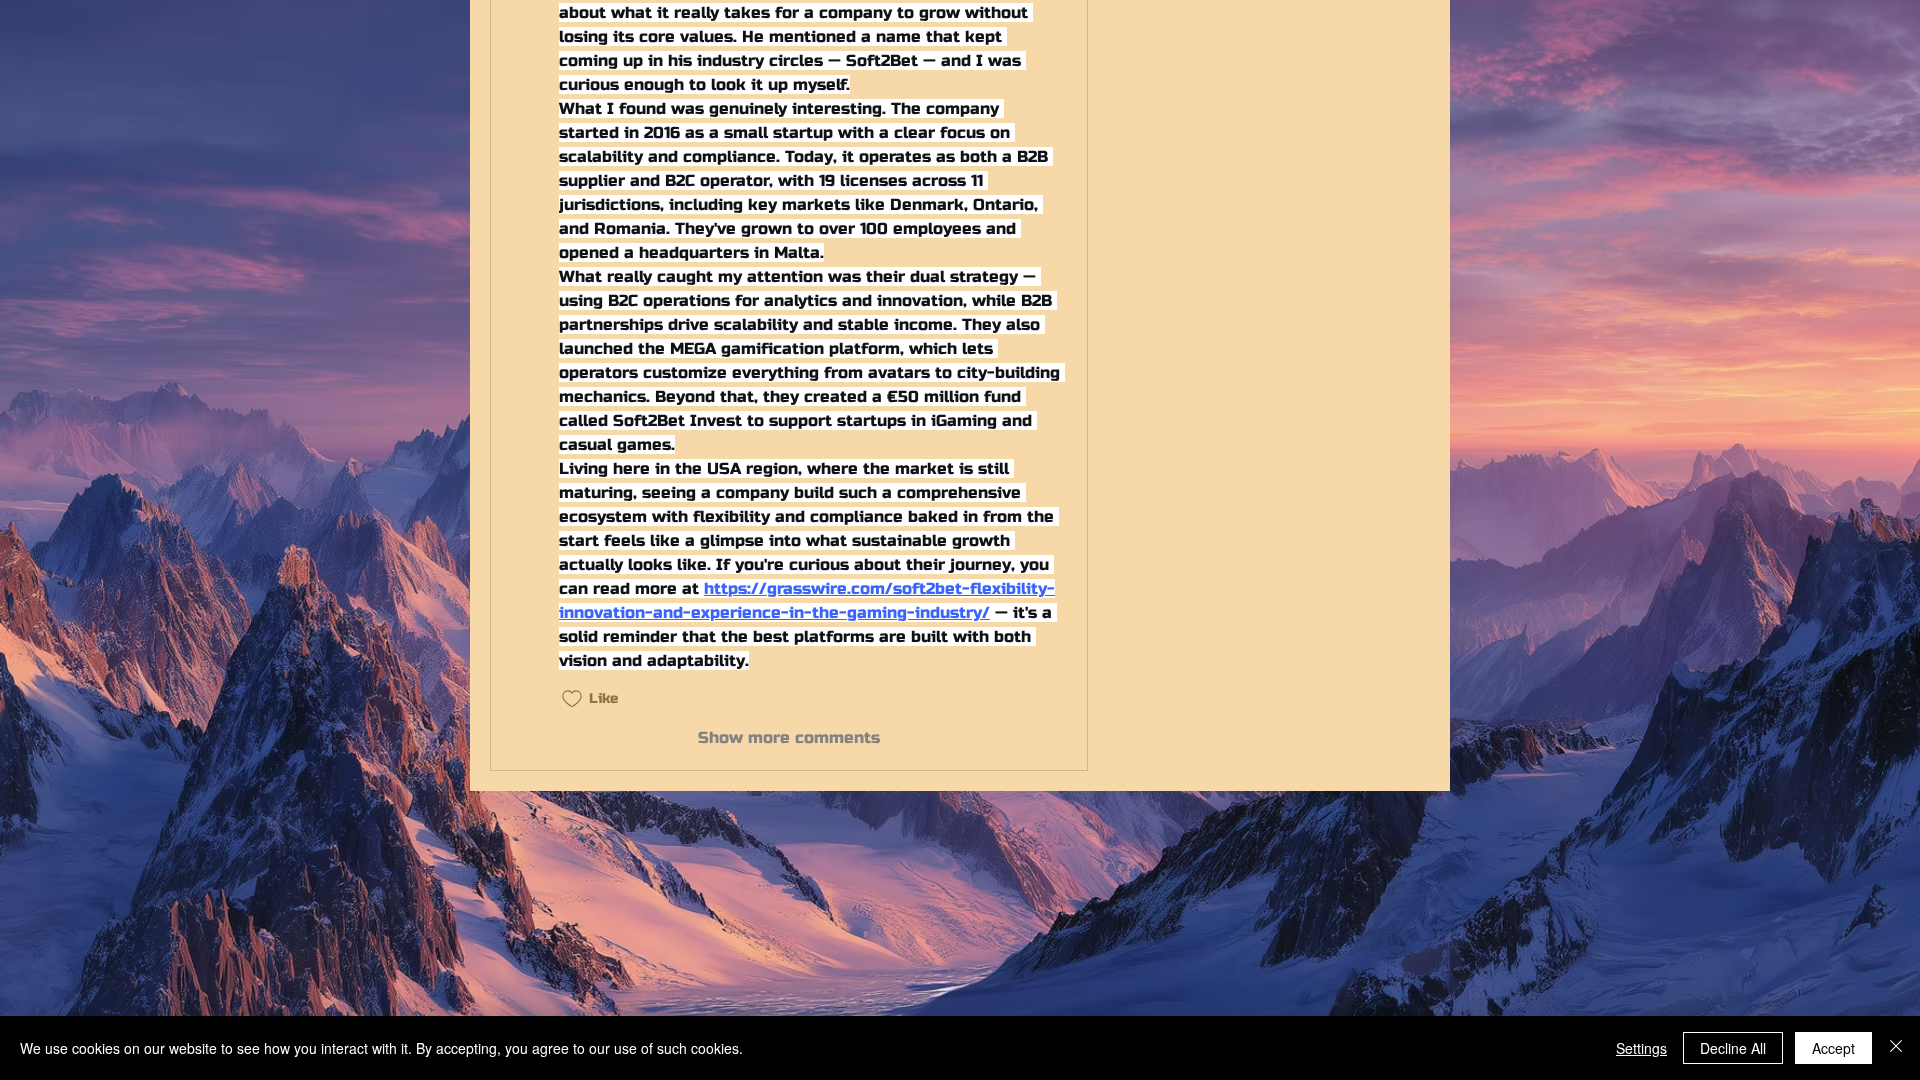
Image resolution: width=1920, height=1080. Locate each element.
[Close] (1896, 1048)
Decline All (1733, 1048)
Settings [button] (1641, 1048)
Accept (1833, 1048)
